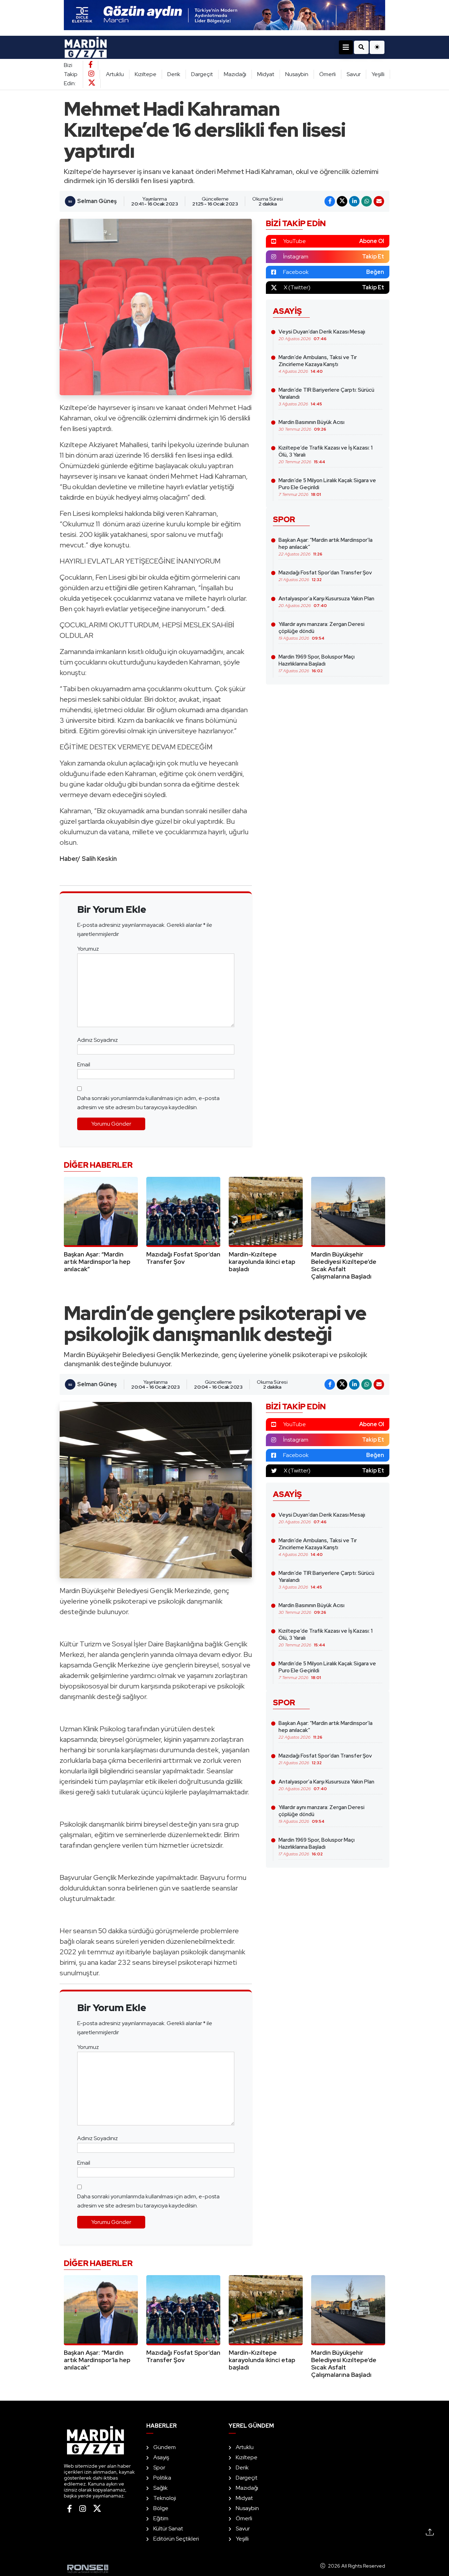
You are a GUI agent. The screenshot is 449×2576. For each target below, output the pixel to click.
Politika (162, 2478)
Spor (159, 2467)
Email (84, 1064)
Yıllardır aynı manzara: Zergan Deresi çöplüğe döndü (321, 631)
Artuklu (115, 74)
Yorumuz (88, 949)
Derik (174, 74)
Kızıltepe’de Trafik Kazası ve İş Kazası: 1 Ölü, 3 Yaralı (326, 454)
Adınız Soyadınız (98, 1040)
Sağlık (160, 2488)
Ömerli (327, 74)
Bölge (161, 2508)
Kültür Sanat (168, 2528)
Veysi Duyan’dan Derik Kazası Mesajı (322, 335)
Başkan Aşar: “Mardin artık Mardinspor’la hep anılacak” (326, 547)
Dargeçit (202, 74)
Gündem (165, 2447)
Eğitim (161, 2518)
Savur (354, 74)
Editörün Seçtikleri (176, 2539)
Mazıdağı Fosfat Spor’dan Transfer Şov (325, 576)
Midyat (266, 74)
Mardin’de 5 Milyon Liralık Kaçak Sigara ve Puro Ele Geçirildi (327, 487)
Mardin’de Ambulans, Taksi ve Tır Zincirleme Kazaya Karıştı (318, 364)
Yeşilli (378, 74)
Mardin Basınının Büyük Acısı (311, 425)
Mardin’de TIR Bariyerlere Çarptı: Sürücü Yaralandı (326, 397)
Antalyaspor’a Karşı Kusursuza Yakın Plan (326, 602)
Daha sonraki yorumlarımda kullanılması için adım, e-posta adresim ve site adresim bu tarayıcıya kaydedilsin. (148, 1103)
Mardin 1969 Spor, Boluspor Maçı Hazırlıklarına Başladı (317, 663)
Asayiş (161, 2457)
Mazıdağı (235, 74)
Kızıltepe (146, 74)
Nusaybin (297, 74)
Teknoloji (165, 2498)
